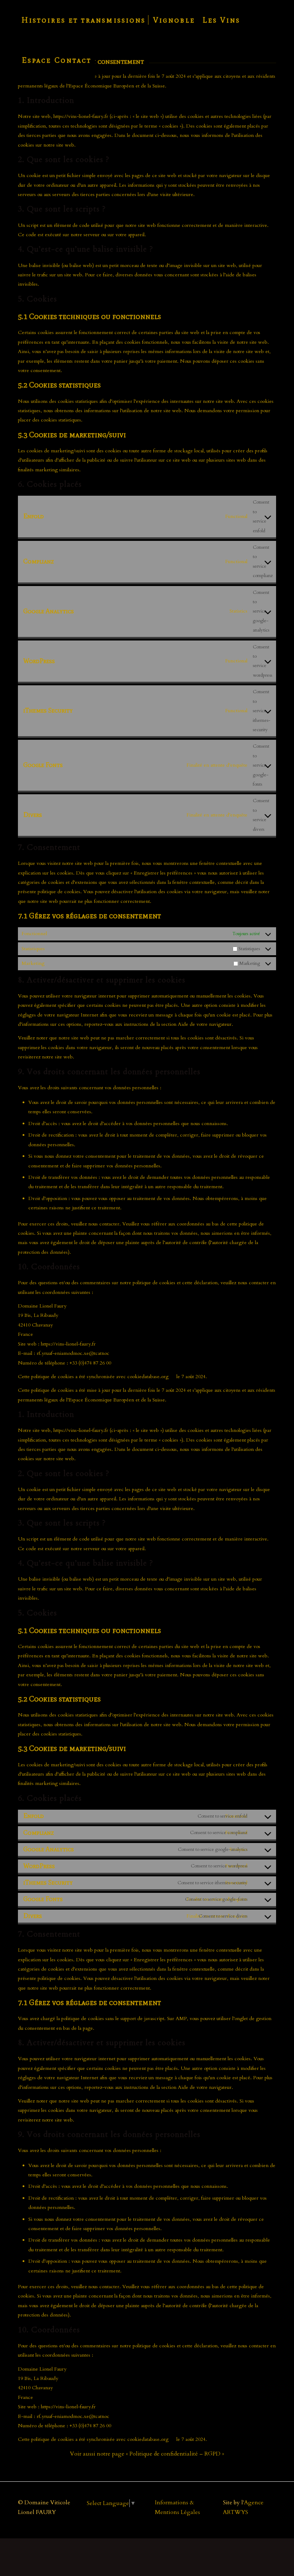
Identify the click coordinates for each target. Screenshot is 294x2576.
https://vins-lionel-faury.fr (81, 116)
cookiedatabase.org (148, 1377)
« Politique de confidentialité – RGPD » (175, 2454)
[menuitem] (84, 20)
